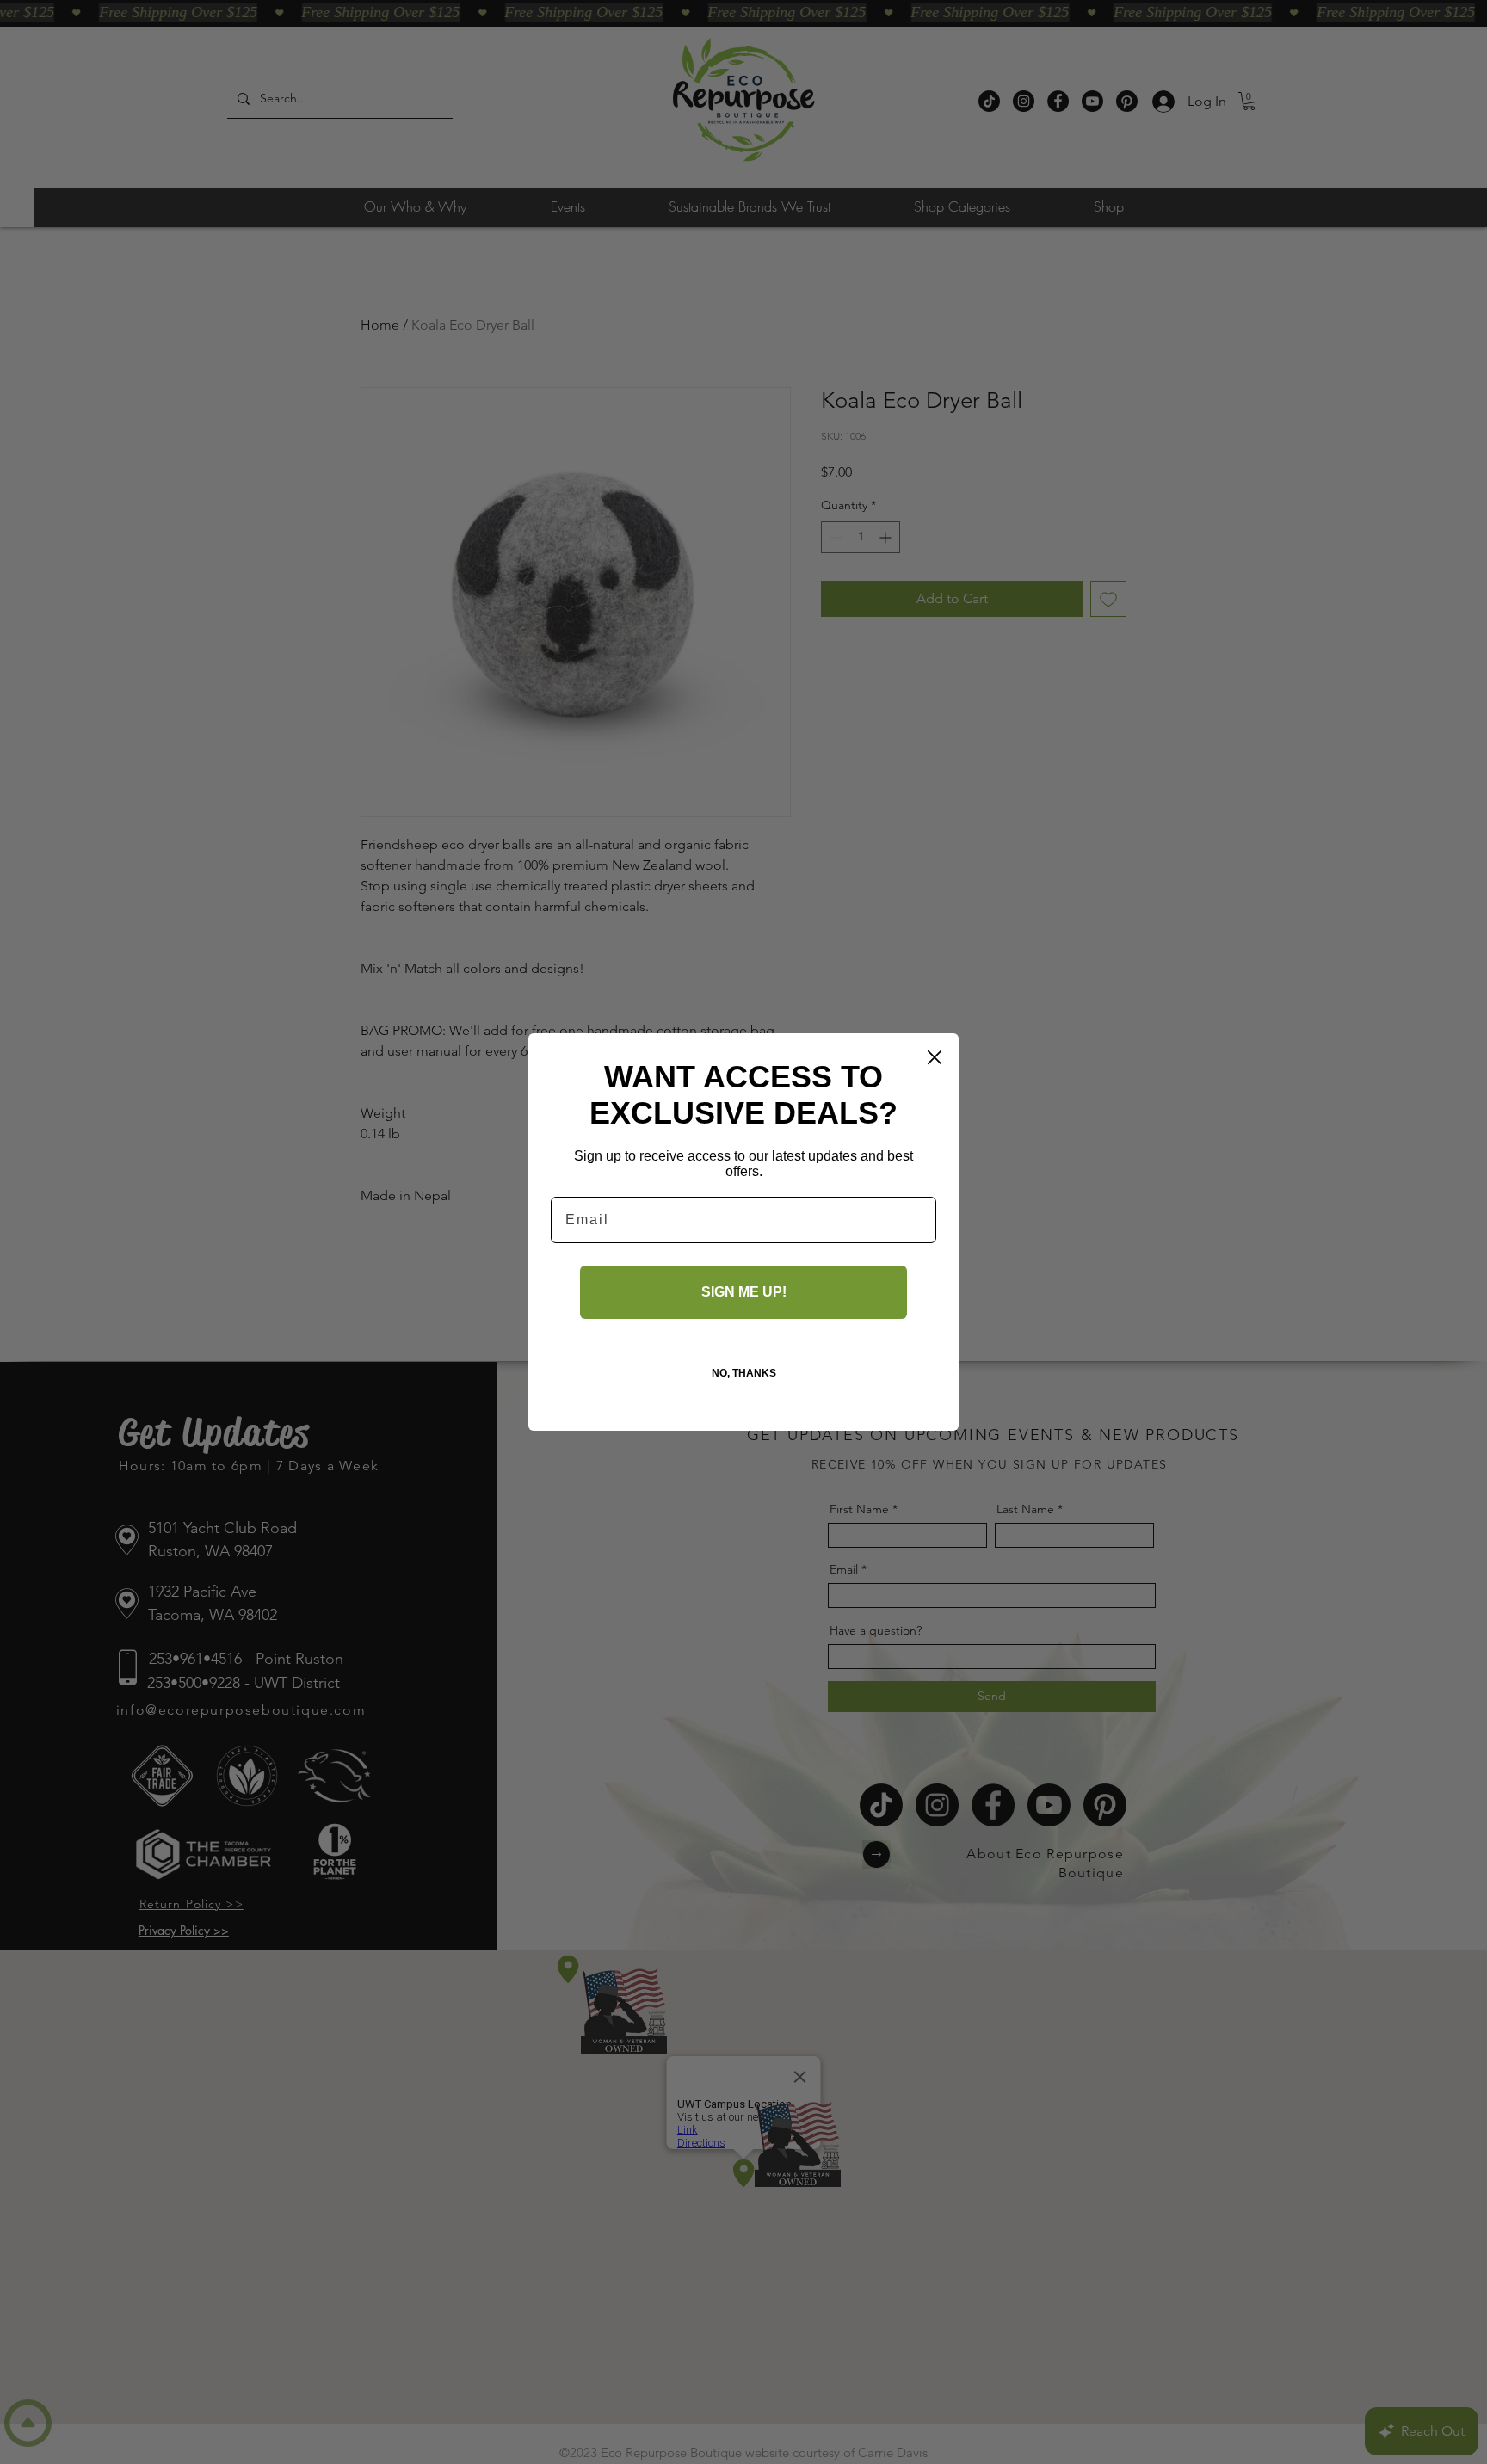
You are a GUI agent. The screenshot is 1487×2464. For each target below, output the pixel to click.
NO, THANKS (744, 1373)
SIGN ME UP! (744, 1292)
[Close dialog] (935, 1057)
